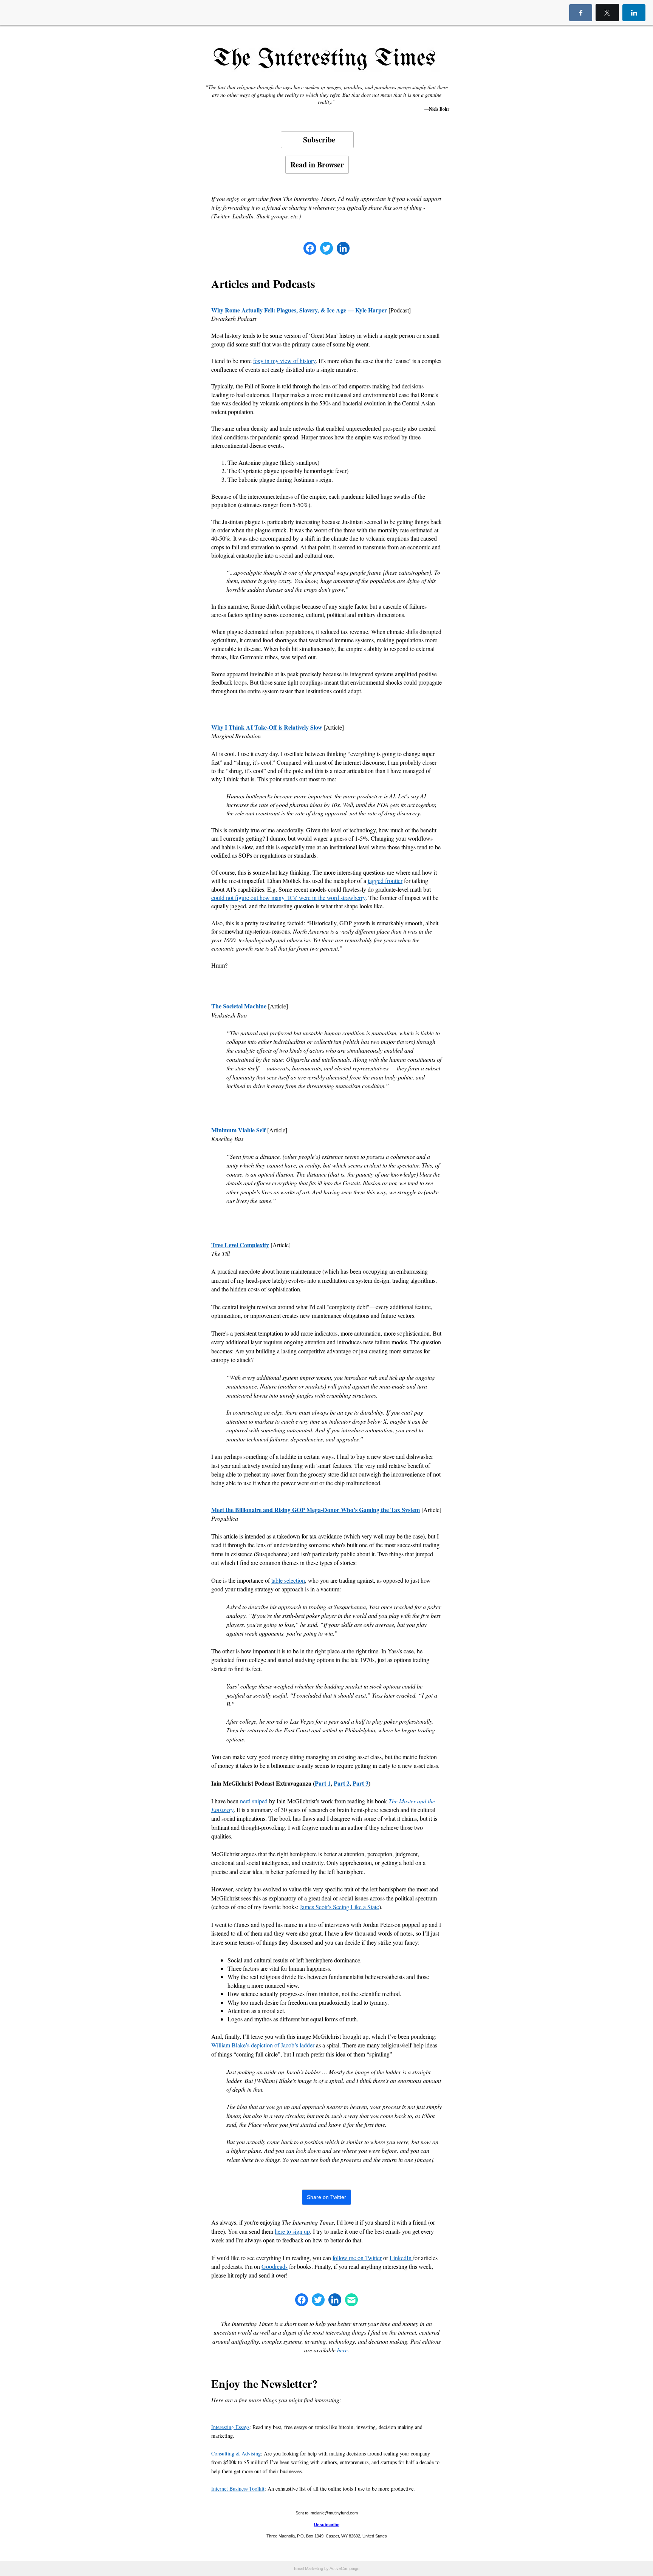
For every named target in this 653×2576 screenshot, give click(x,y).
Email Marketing (309, 2568)
